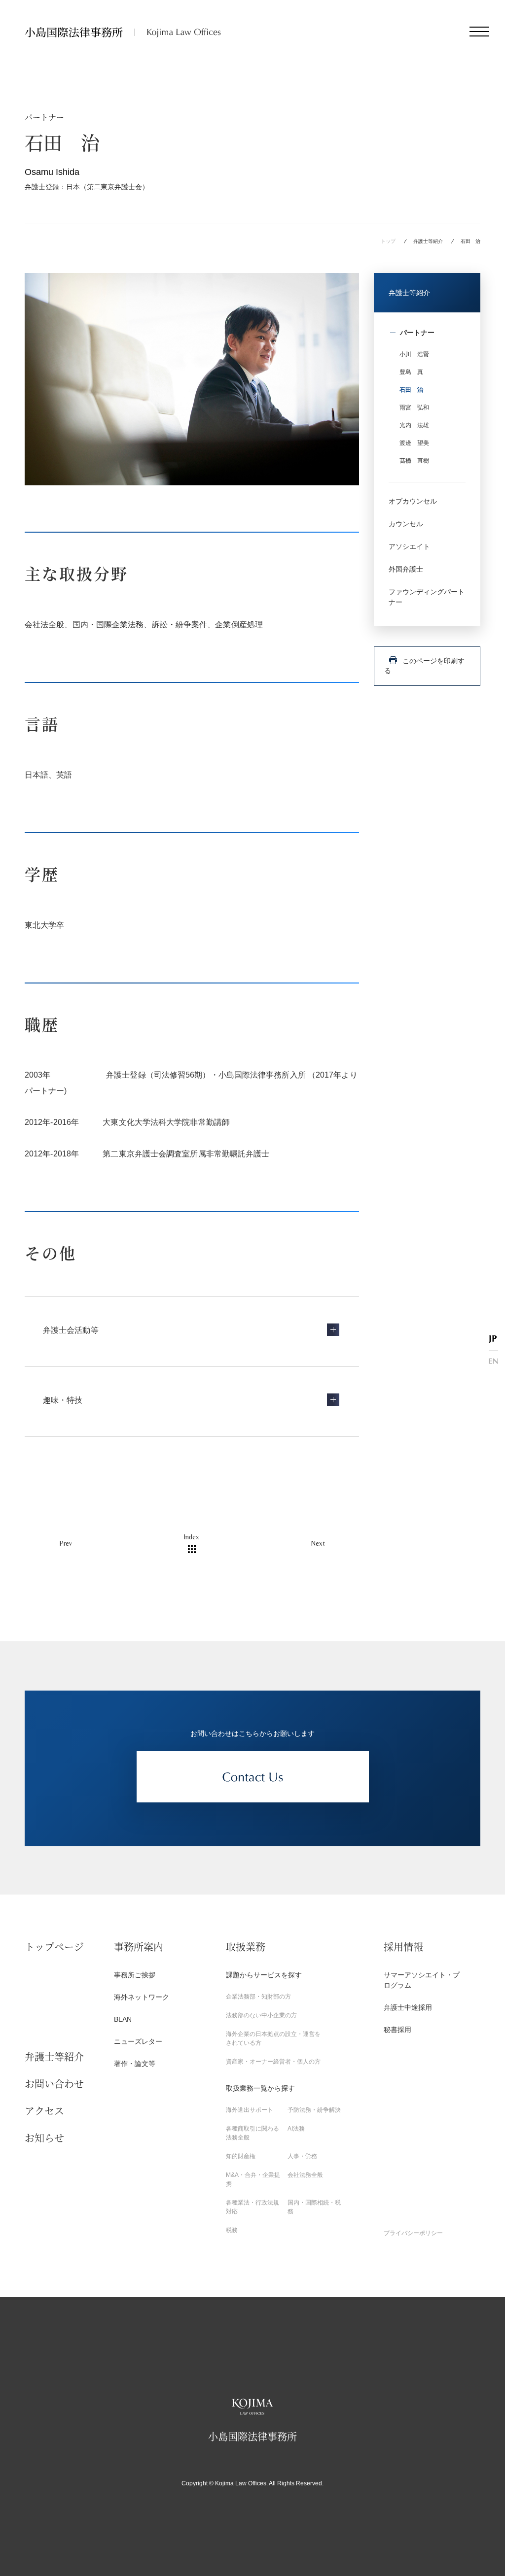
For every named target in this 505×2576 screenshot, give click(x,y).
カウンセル (406, 524)
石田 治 (411, 390)
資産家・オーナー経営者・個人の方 (273, 2062)
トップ (388, 241)
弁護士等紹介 (428, 241)
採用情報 (403, 1947)
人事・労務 (302, 2156)
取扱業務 (246, 1947)
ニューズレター (138, 2041)
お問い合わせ (54, 2084)
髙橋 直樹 (414, 461)
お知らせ (44, 2138)
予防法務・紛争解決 (314, 2110)
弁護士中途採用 (408, 2007)
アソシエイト (409, 546)
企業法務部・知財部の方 (258, 1997)
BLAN (123, 2019)
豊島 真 (411, 372)
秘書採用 (397, 2030)
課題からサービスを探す (264, 1975)
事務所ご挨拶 (135, 1975)
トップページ (54, 1947)
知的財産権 (241, 2156)
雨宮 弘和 (414, 407)
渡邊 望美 (414, 443)
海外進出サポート (250, 2110)
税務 (232, 2230)
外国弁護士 (406, 569)
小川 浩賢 (414, 354)
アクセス (44, 2111)
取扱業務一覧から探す (260, 2088)
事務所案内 (139, 1947)
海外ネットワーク (142, 1997)
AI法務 (296, 2129)
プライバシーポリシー (413, 2233)
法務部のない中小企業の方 (261, 2015)
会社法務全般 (305, 2175)
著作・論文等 (135, 2064)
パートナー (417, 333)
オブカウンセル (413, 501)
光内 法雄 (414, 425)
